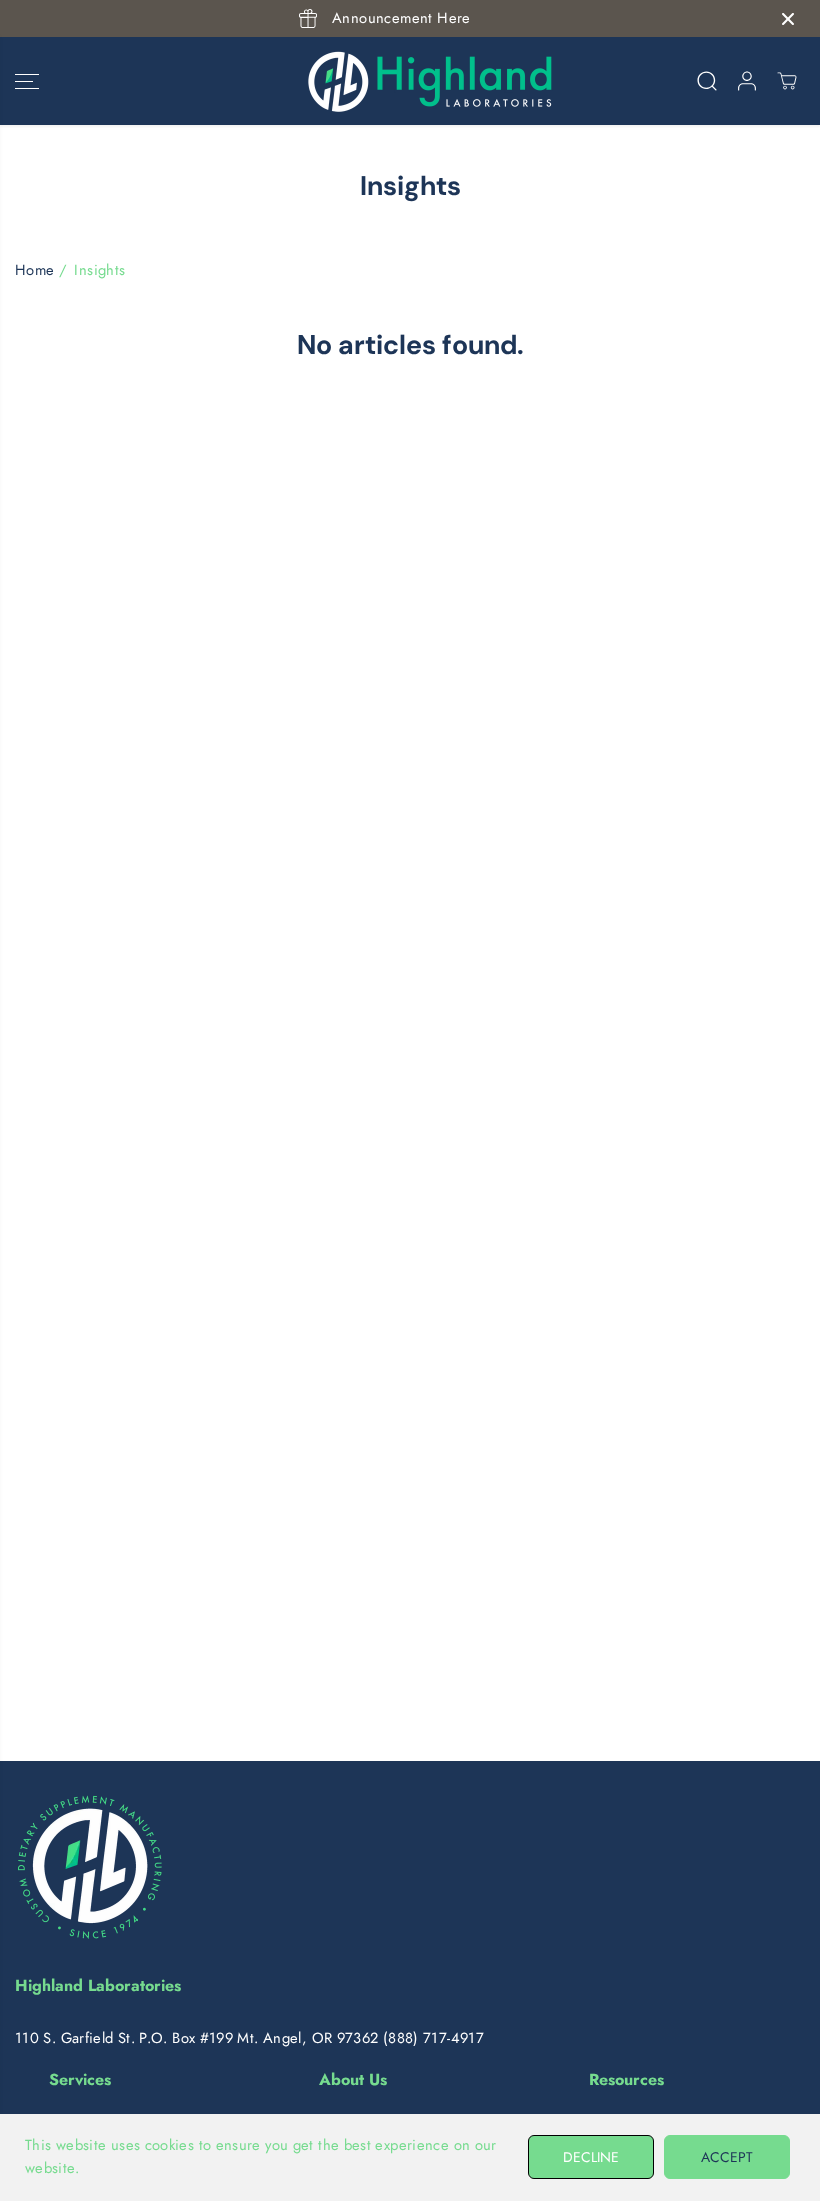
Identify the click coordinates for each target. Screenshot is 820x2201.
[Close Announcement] (788, 19)
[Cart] (787, 81)
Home (34, 270)
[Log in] (747, 81)
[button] (27, 81)
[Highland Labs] (405, 81)
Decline (591, 2157)
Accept (727, 2157)
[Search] (707, 81)
